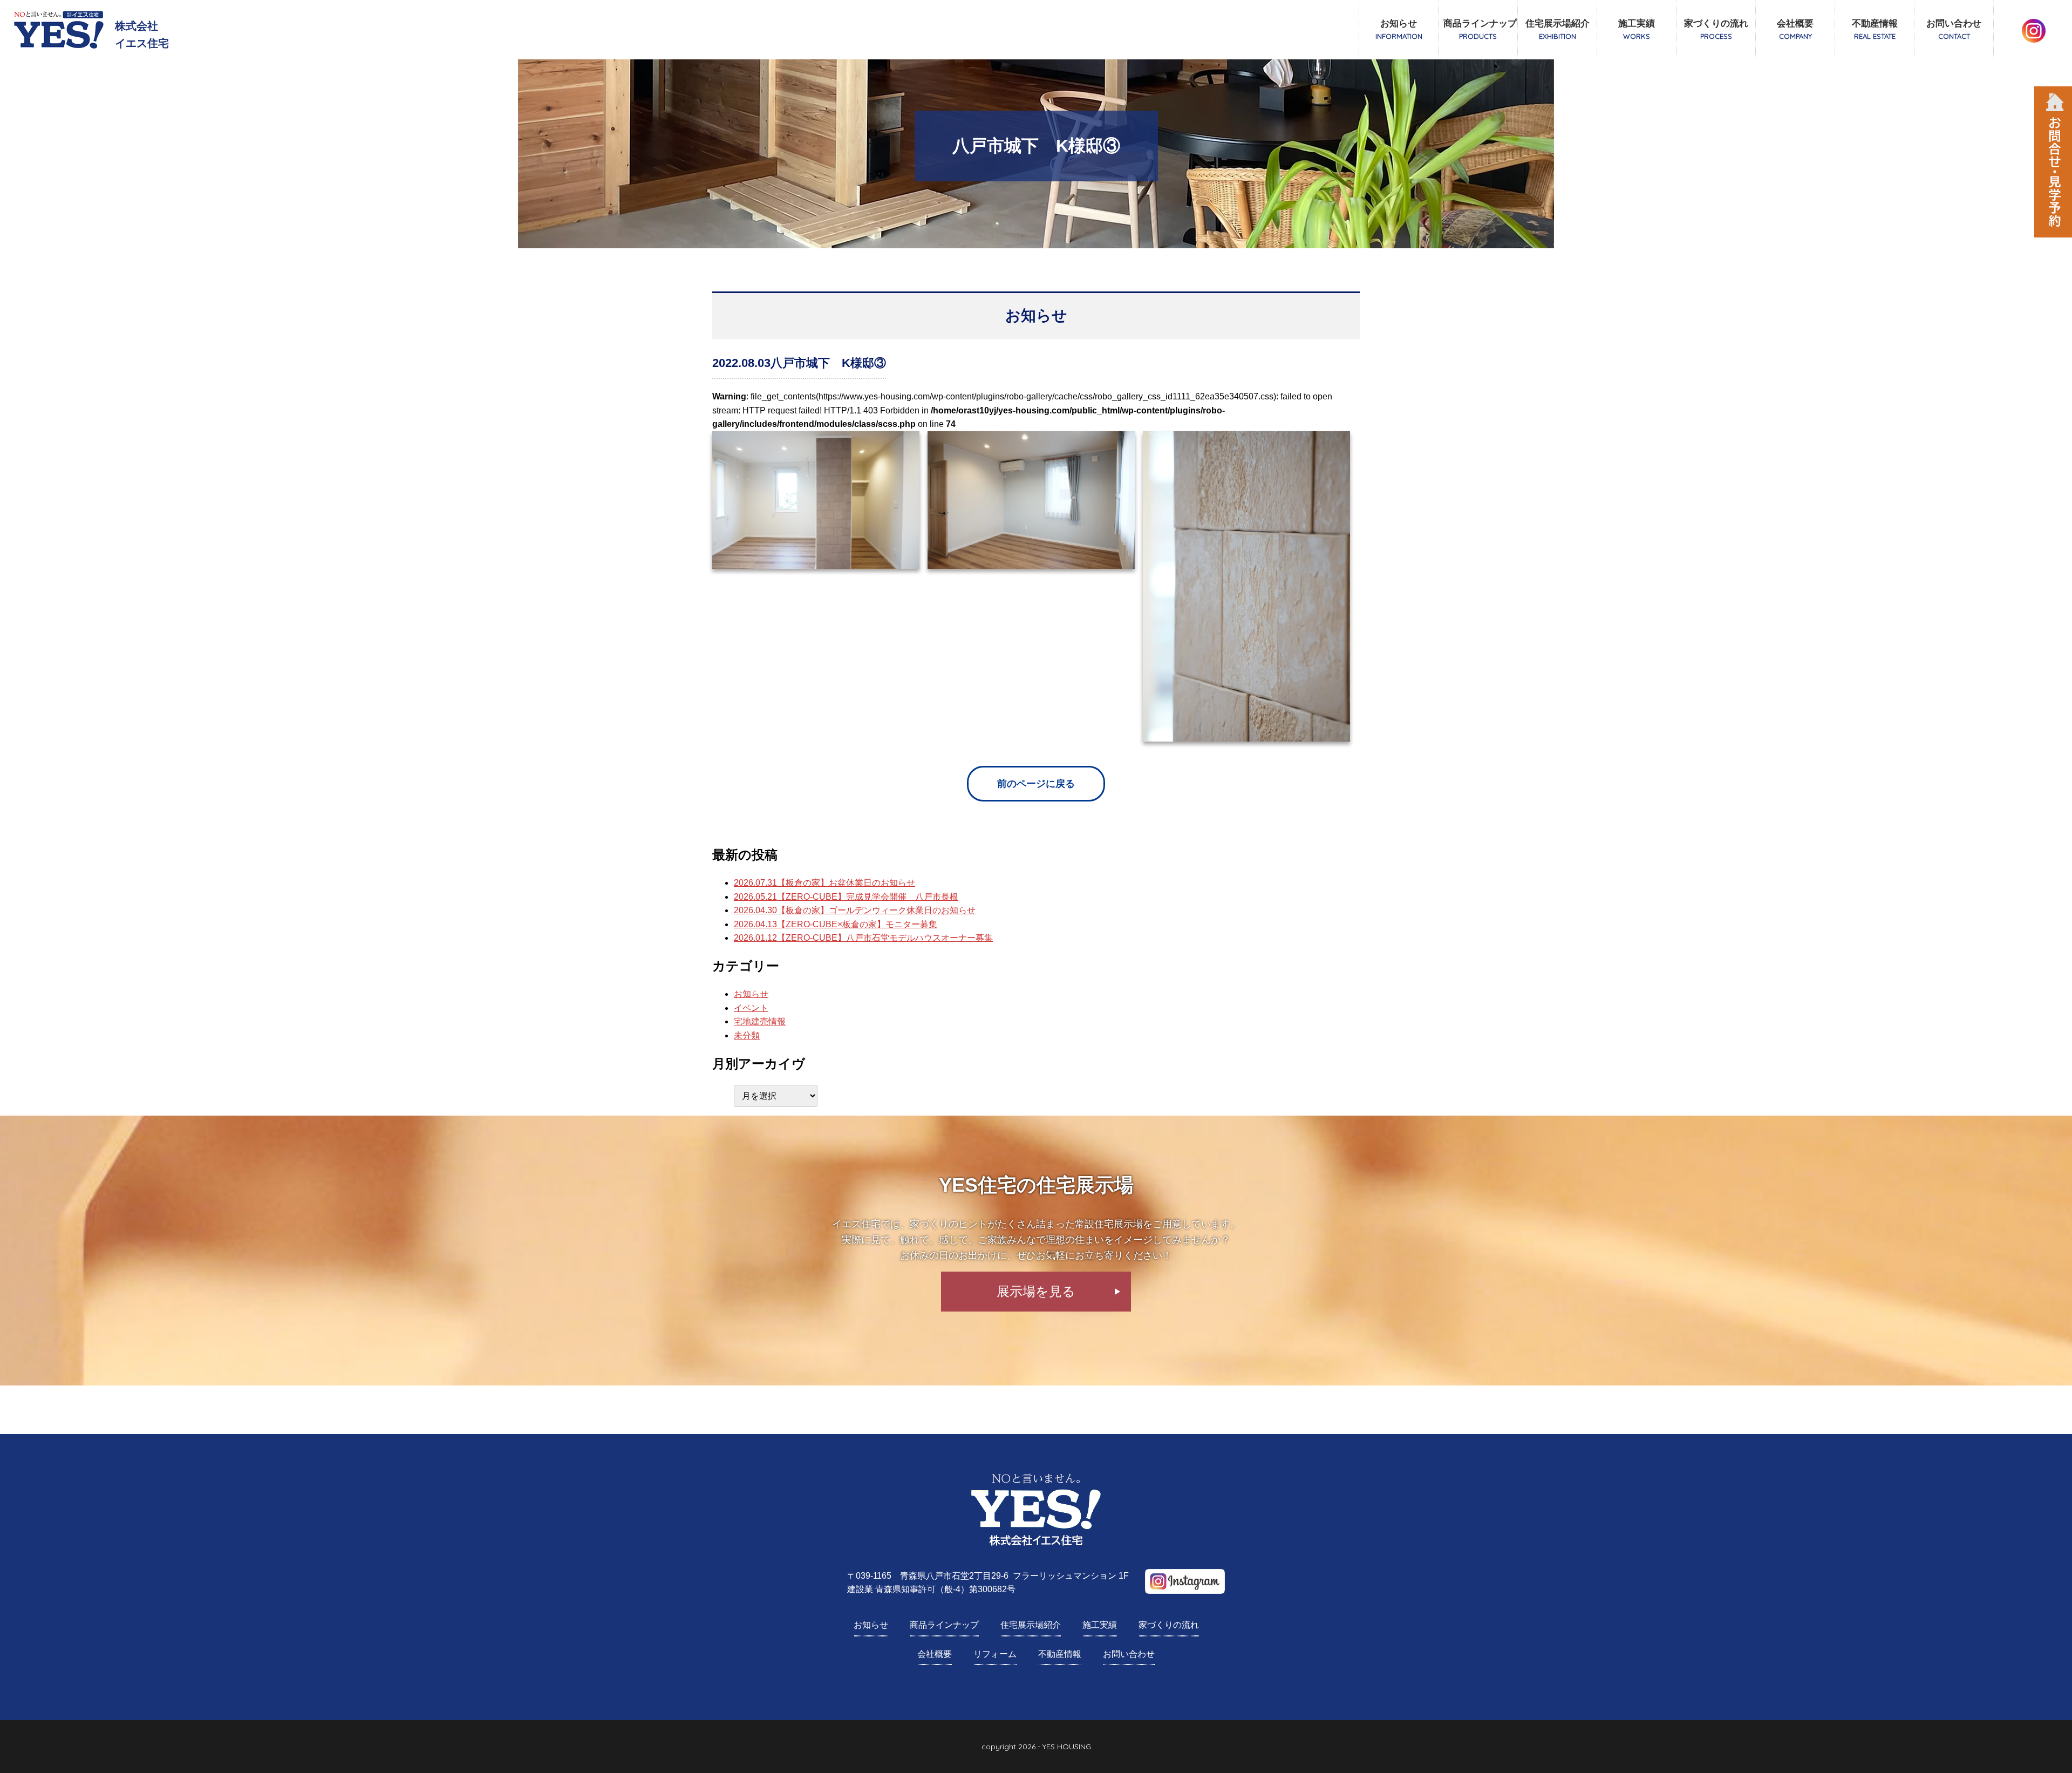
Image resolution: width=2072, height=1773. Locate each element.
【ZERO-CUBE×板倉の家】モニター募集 (836, 924)
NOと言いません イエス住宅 (59, 30)
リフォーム (995, 1654)
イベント (751, 1008)
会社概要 (1795, 29)
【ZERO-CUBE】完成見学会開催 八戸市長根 (846, 897)
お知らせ (1399, 29)
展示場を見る (1036, 1291)
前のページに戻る (1036, 784)
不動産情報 (1875, 29)
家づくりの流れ (1716, 29)
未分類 (747, 1035)
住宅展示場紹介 (1558, 29)
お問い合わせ (1954, 29)
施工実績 (1637, 29)
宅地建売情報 (760, 1021)
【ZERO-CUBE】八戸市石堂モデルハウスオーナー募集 (863, 938)
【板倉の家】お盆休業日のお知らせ (824, 883)
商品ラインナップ (1480, 29)
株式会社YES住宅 (1036, 1510)
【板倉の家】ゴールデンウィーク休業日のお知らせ (855, 910)
